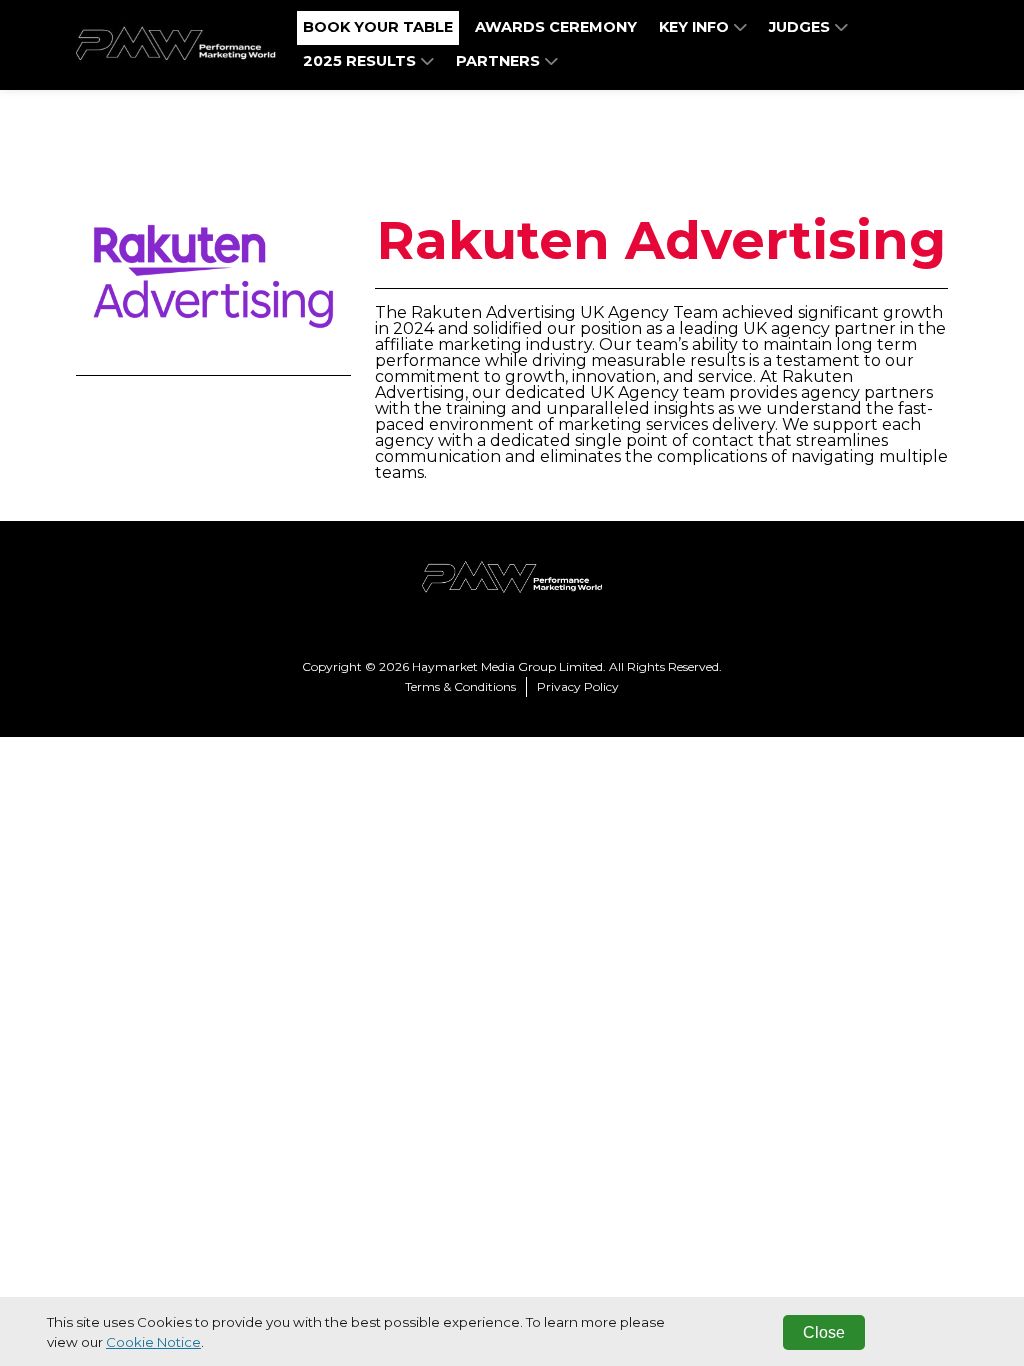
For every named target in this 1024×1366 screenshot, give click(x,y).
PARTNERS (500, 61)
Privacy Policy (578, 686)
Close (824, 1332)
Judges (801, 27)
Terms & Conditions (460, 686)
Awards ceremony (556, 27)
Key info (696, 27)
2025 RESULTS (361, 61)
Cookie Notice (153, 1342)
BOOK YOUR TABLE (378, 27)
